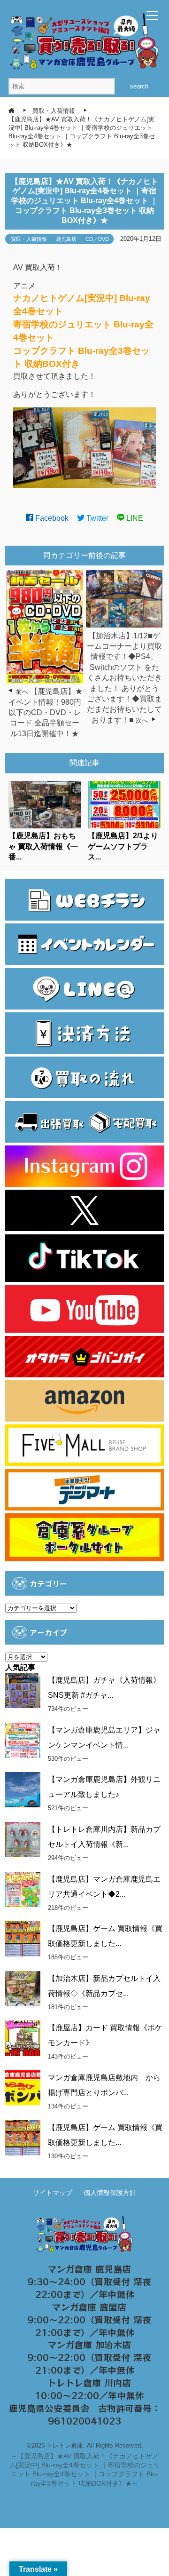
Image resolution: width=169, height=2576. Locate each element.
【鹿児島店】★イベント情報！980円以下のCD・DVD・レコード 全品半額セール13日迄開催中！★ (46, 712)
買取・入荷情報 (29, 239)
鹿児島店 (66, 239)
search (139, 86)
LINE (134, 518)
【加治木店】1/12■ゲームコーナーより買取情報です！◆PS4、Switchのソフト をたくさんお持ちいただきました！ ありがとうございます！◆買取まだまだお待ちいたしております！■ (124, 678)
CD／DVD (97, 239)
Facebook (51, 518)
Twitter (96, 518)
